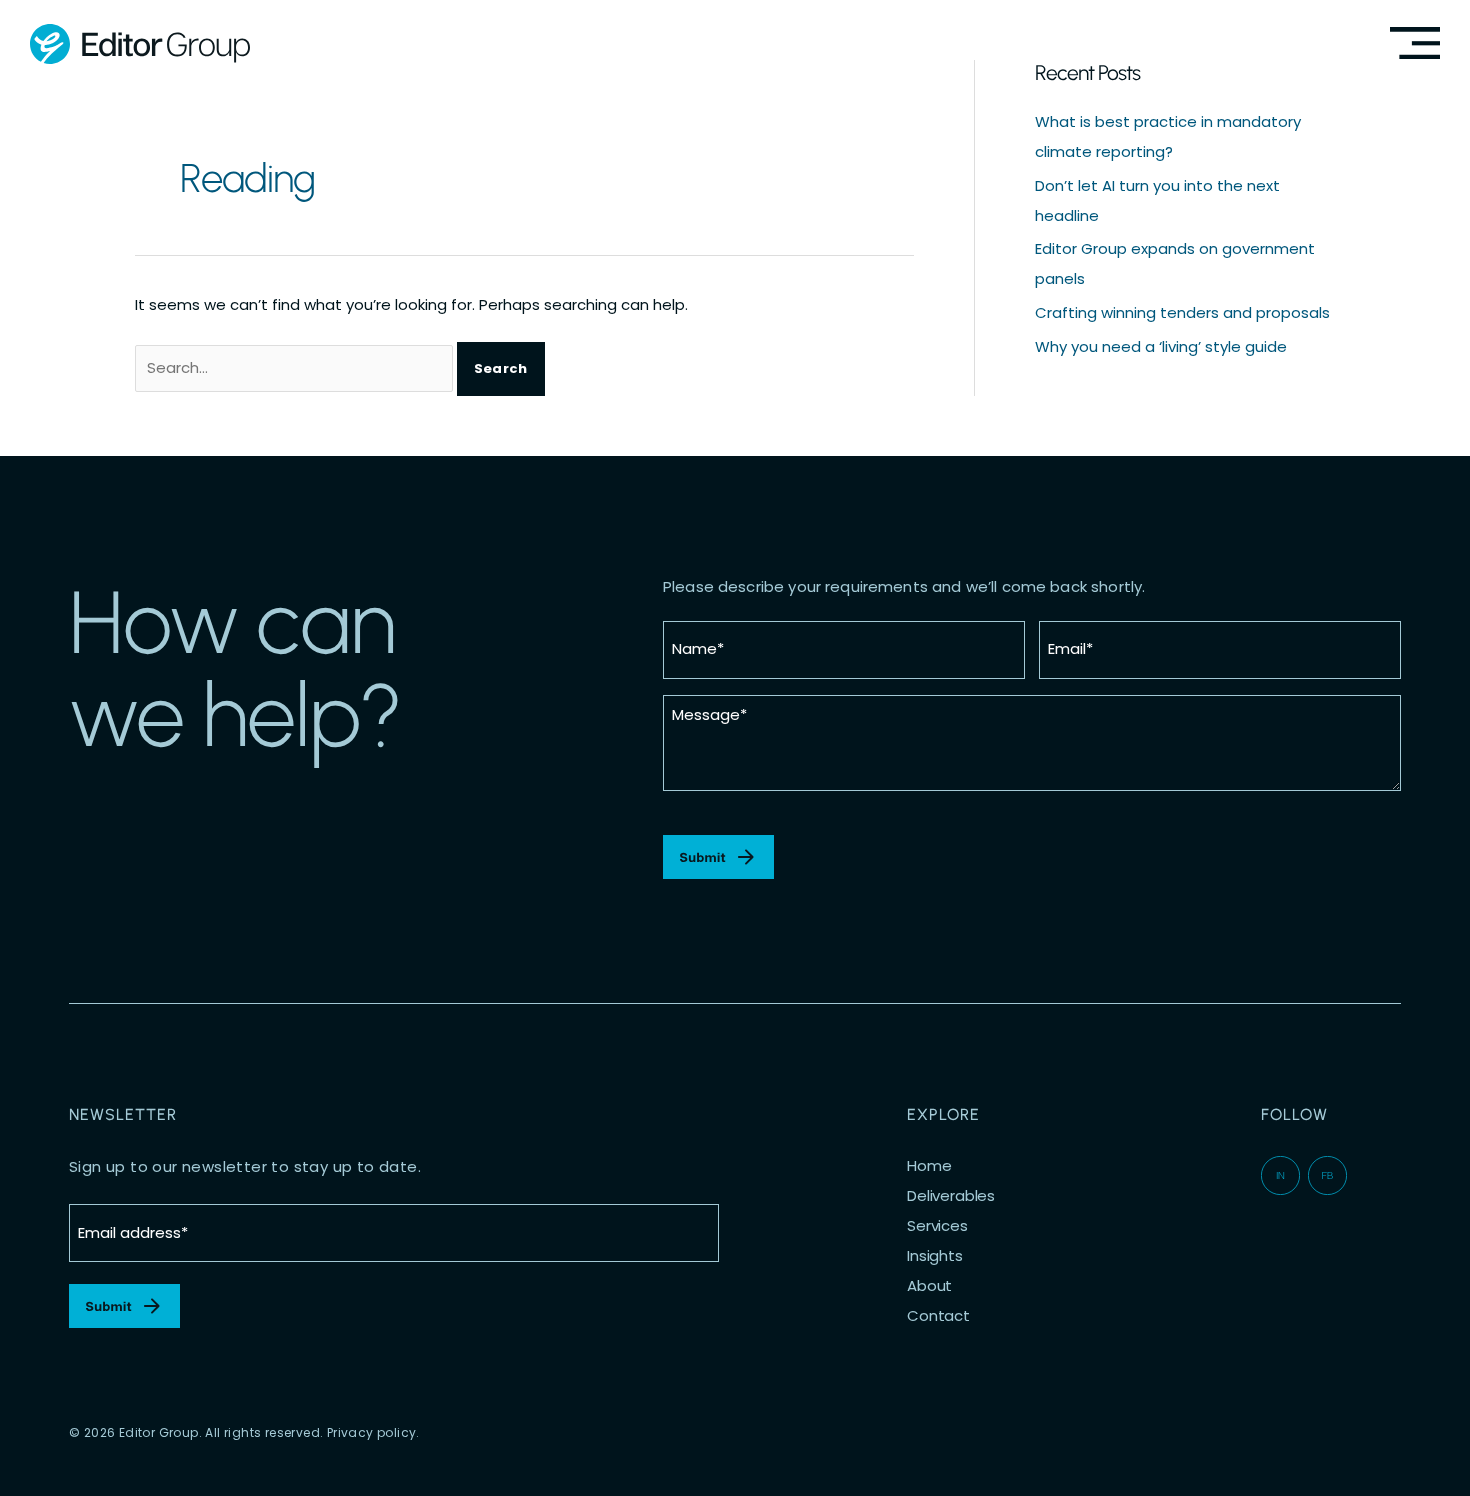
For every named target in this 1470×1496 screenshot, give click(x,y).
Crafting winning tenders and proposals (1182, 312)
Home (929, 1166)
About (929, 1286)
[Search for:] (296, 367)
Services (937, 1226)
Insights (935, 1256)
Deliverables (951, 1196)
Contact (938, 1316)
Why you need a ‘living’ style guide (1161, 346)
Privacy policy (372, 1432)
